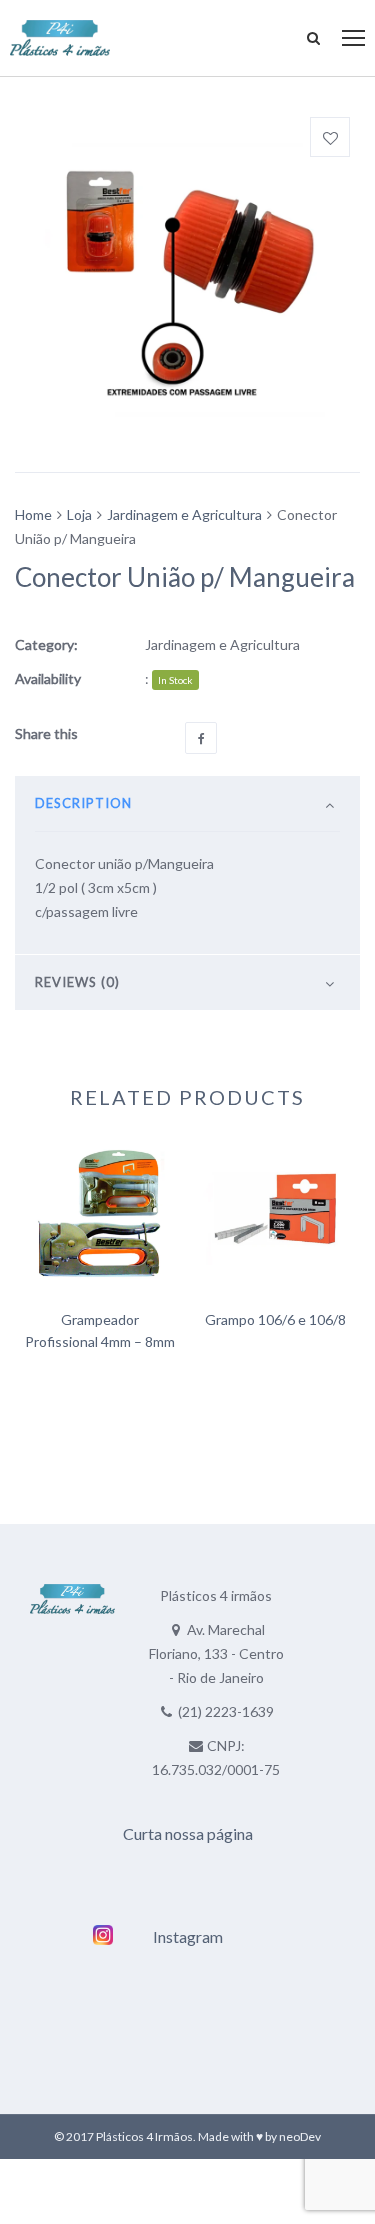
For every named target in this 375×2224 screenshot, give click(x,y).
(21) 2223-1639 (226, 1711)
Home (33, 514)
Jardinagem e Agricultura (184, 514)
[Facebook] (201, 738)
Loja (79, 514)
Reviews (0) (77, 982)
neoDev (300, 2136)
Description (83, 803)
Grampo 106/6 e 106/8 (275, 1319)
